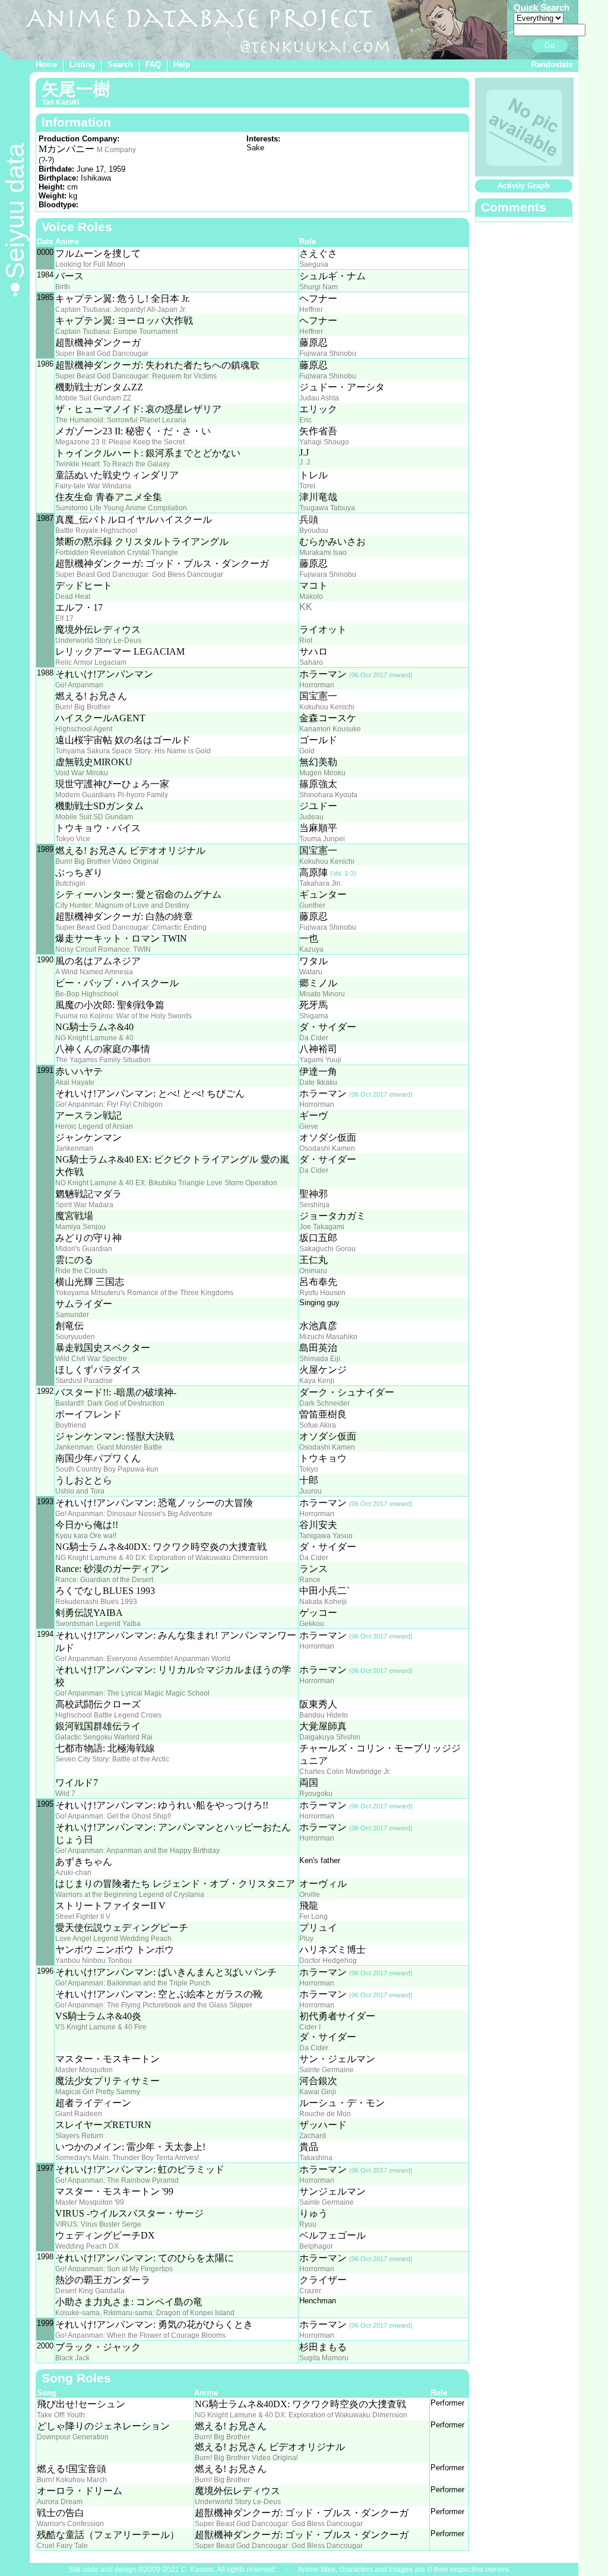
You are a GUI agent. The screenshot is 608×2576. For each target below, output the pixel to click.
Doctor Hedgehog (328, 1961)
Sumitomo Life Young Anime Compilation (121, 508)
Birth (63, 287)
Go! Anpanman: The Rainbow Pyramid (117, 2180)
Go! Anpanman (79, 685)
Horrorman (317, 685)
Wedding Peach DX (87, 2246)
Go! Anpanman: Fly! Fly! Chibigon (109, 1104)
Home (46, 64)
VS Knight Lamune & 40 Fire (101, 2027)
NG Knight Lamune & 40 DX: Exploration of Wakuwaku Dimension (161, 1558)
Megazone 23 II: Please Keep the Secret (120, 442)
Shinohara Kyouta (328, 795)
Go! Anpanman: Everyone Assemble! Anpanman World (143, 1659)
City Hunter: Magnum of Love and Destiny (122, 905)
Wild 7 (65, 1794)
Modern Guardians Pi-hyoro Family (112, 795)
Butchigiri (70, 883)
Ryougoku (316, 1794)
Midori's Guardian (84, 1249)
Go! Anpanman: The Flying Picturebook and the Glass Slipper (154, 2005)
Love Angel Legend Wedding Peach (113, 1939)
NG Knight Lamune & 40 (94, 1038)
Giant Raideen (79, 2114)
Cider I (310, 2027)
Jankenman (74, 1148)
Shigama (314, 1016)
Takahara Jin (320, 883)
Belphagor (316, 2246)
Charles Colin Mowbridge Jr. (345, 1772)
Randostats (552, 64)
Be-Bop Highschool (87, 994)
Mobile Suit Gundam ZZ (93, 398)
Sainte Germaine (327, 2070)
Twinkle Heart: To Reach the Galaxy (113, 464)
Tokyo (309, 1469)
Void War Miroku (82, 773)
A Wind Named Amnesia (94, 972)
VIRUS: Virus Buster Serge (98, 2224)
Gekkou (312, 1624)
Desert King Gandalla (90, 2291)
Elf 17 (64, 618)
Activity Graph (524, 186)
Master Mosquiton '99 (90, 2202)
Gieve (309, 1126)
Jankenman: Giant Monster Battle (109, 1447)
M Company (116, 150)
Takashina (316, 2158)
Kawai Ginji (318, 2092)
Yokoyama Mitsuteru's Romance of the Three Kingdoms (144, 1293)
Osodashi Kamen (327, 1148)
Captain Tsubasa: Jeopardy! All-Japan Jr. (121, 310)
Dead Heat (73, 596)
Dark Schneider (324, 1403)
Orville (310, 1895)
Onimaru (313, 1271)
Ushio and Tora (80, 1491)
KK (306, 607)
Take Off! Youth (61, 2415)
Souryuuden (75, 1337)
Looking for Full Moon (90, 264)
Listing (82, 64)
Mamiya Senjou (80, 1227)
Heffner (311, 310)
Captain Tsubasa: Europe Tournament (116, 332)
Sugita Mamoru (324, 2358)
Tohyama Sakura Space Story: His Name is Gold (133, 751)
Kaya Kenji (317, 1381)
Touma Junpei (322, 839)
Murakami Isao (323, 553)
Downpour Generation (73, 2437)
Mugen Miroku (322, 773)
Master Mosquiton (84, 2070)
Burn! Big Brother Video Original (107, 861)
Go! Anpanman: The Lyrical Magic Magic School (132, 1693)
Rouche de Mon (325, 2114)
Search (120, 64)
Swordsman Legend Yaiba (98, 1624)
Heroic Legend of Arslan (94, 1126)
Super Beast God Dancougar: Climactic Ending (131, 927)
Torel (307, 486)
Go (550, 45)
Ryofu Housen (322, 1293)
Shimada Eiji (320, 1359)
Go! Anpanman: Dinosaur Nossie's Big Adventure (134, 1514)
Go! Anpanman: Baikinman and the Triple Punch (133, 1983)
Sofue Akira (318, 1425)
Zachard (313, 2136)
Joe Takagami (322, 1227)
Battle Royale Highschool (96, 531)
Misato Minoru (322, 994)
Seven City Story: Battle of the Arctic (112, 1759)
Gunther (312, 905)
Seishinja (314, 1205)
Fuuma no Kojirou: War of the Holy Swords (123, 1016)
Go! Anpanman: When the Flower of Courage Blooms (140, 2335)
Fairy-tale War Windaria (93, 486)
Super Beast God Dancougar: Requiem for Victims (136, 376)
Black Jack (72, 2358)
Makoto (311, 596)
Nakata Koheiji (323, 1602)
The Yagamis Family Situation (103, 1060)
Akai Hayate (75, 1082)
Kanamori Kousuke (330, 729)
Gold (307, 751)
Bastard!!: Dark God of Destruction (110, 1403)
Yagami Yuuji (320, 1060)
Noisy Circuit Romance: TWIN (103, 949)
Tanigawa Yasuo (326, 1536)
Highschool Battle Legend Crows (108, 1715)
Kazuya (311, 949)
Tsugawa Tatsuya (327, 508)
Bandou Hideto (324, 1715)
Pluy (306, 1939)
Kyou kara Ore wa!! (86, 1536)
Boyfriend (71, 1425)
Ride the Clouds (81, 1271)
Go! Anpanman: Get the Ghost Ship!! (113, 1816)
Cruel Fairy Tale (62, 2546)
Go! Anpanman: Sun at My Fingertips (114, 2269)
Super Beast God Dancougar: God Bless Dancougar (139, 574)
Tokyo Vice (73, 839)
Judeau (311, 817)
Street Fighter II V (83, 1917)
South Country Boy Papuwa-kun (107, 1469)
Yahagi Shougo (324, 442)
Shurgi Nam (319, 287)
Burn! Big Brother (83, 707)
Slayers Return (79, 2136)
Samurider (72, 1315)
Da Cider (314, 1038)
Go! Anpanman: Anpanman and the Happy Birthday (137, 1851)
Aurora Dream (60, 2502)
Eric (305, 420)
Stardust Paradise (84, 1381)
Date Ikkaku (318, 1082)
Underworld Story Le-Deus (98, 640)
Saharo (311, 662)
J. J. (305, 462)
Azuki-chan (73, 1873)
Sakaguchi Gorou (327, 1249)
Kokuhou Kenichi (327, 707)
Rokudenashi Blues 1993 (96, 1602)
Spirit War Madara (84, 1205)
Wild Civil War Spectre (91, 1359)
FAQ (153, 64)
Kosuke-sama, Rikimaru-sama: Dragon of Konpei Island (145, 2313)
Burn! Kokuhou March (72, 2480)
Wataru (311, 972)
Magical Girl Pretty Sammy (98, 2092)
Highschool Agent (84, 729)
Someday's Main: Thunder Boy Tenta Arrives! (127, 2158)
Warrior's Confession (70, 2524)
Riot (306, 640)
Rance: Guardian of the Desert (104, 1580)
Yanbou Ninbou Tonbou (94, 1961)
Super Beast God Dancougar (102, 353)
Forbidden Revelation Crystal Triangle (117, 553)
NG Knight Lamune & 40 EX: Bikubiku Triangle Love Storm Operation (166, 1183)
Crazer (310, 2291)
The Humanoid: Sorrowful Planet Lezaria (121, 420)
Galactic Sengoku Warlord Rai (104, 1737)
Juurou (311, 1491)
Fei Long (313, 1917)
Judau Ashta (319, 398)
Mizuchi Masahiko (328, 1337)
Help (182, 64)
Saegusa (314, 264)
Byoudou (314, 531)
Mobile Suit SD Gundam (94, 817)
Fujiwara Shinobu (328, 353)
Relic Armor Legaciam (91, 662)
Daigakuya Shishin (330, 1737)
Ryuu (308, 2224)
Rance (310, 1580)
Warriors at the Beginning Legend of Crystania (130, 1895)
